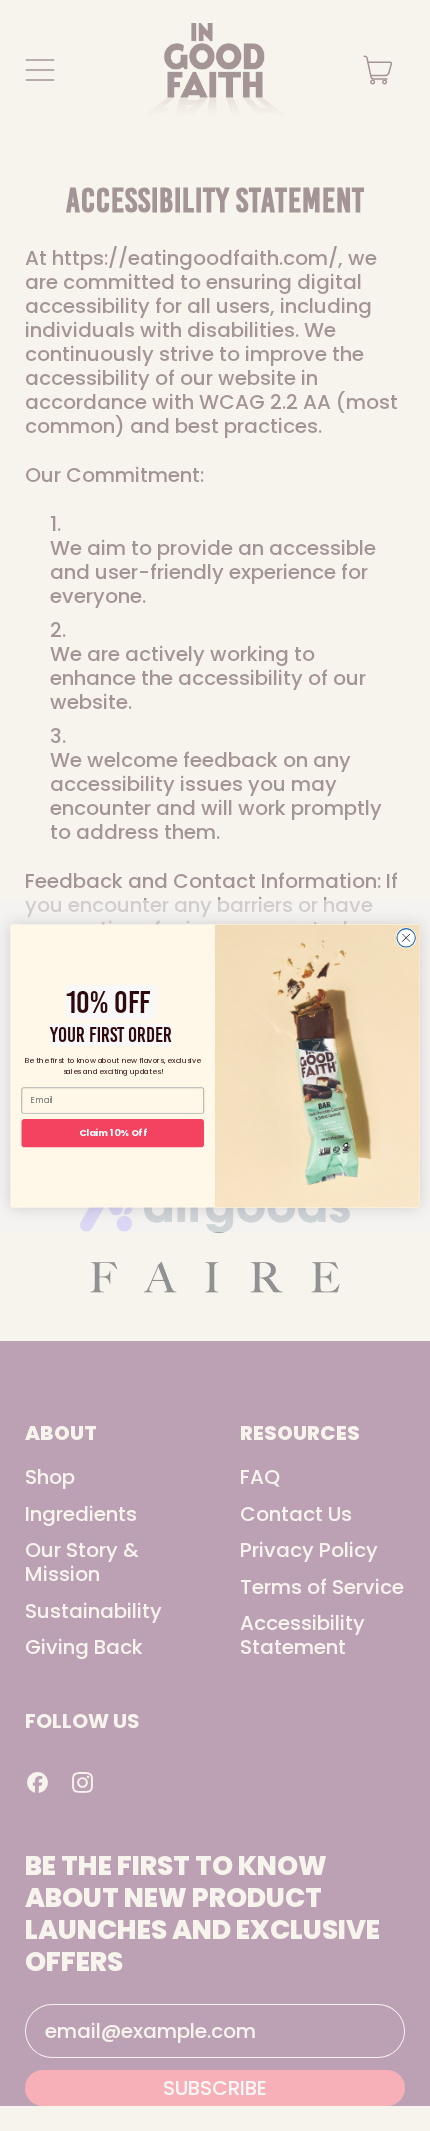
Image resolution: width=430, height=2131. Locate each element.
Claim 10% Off (113, 1132)
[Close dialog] (406, 937)
